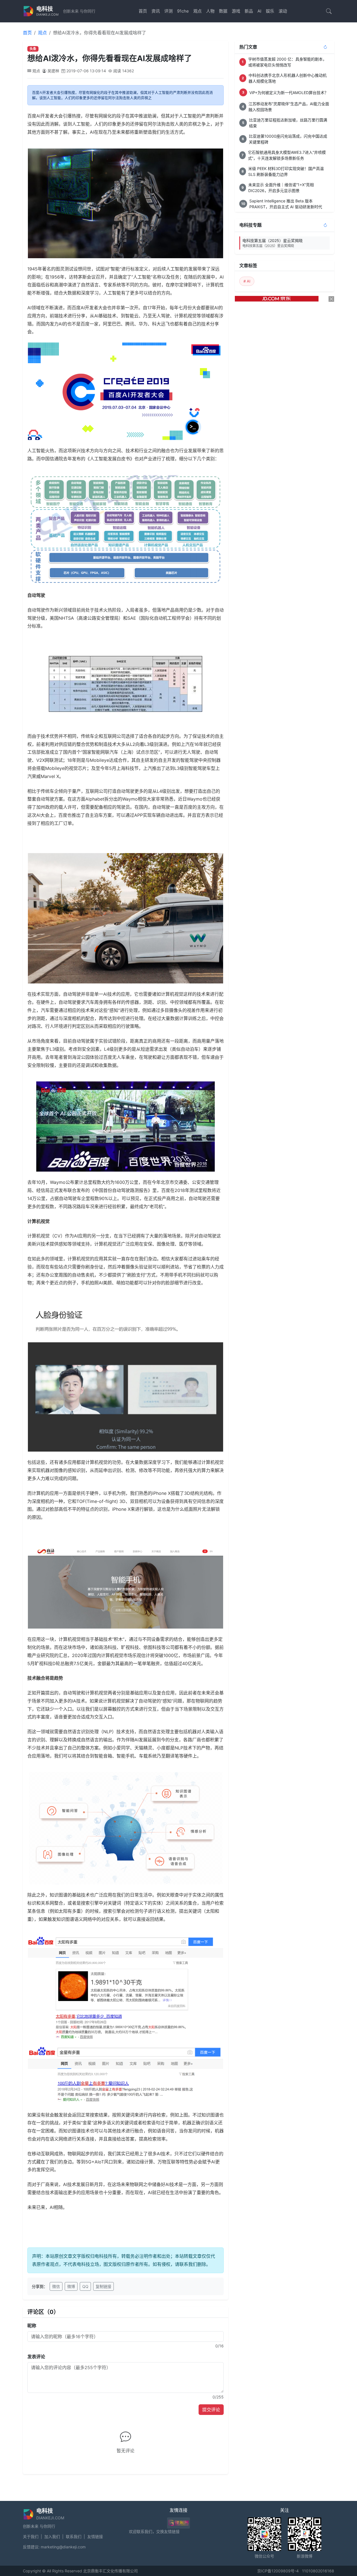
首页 (143, 11)
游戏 (236, 11)
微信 (56, 2286)
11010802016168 (318, 2571)
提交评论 (211, 2410)
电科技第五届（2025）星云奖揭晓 (272, 243)
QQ (85, 2286)
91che (183, 11)
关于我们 (31, 2537)
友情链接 (95, 2537)
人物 (210, 11)
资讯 (156, 11)
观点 (197, 11)
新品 (249, 11)
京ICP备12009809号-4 (278, 2571)
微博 (71, 2286)
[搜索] (329, 11)
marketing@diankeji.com (63, 2547)
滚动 (283, 11)
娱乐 (270, 11)
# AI (247, 281)
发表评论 (36, 2357)
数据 (223, 11)
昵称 (32, 2326)
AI (259, 11)
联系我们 (74, 2537)
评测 (168, 11)
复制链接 (103, 2286)
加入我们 (52, 2537)
